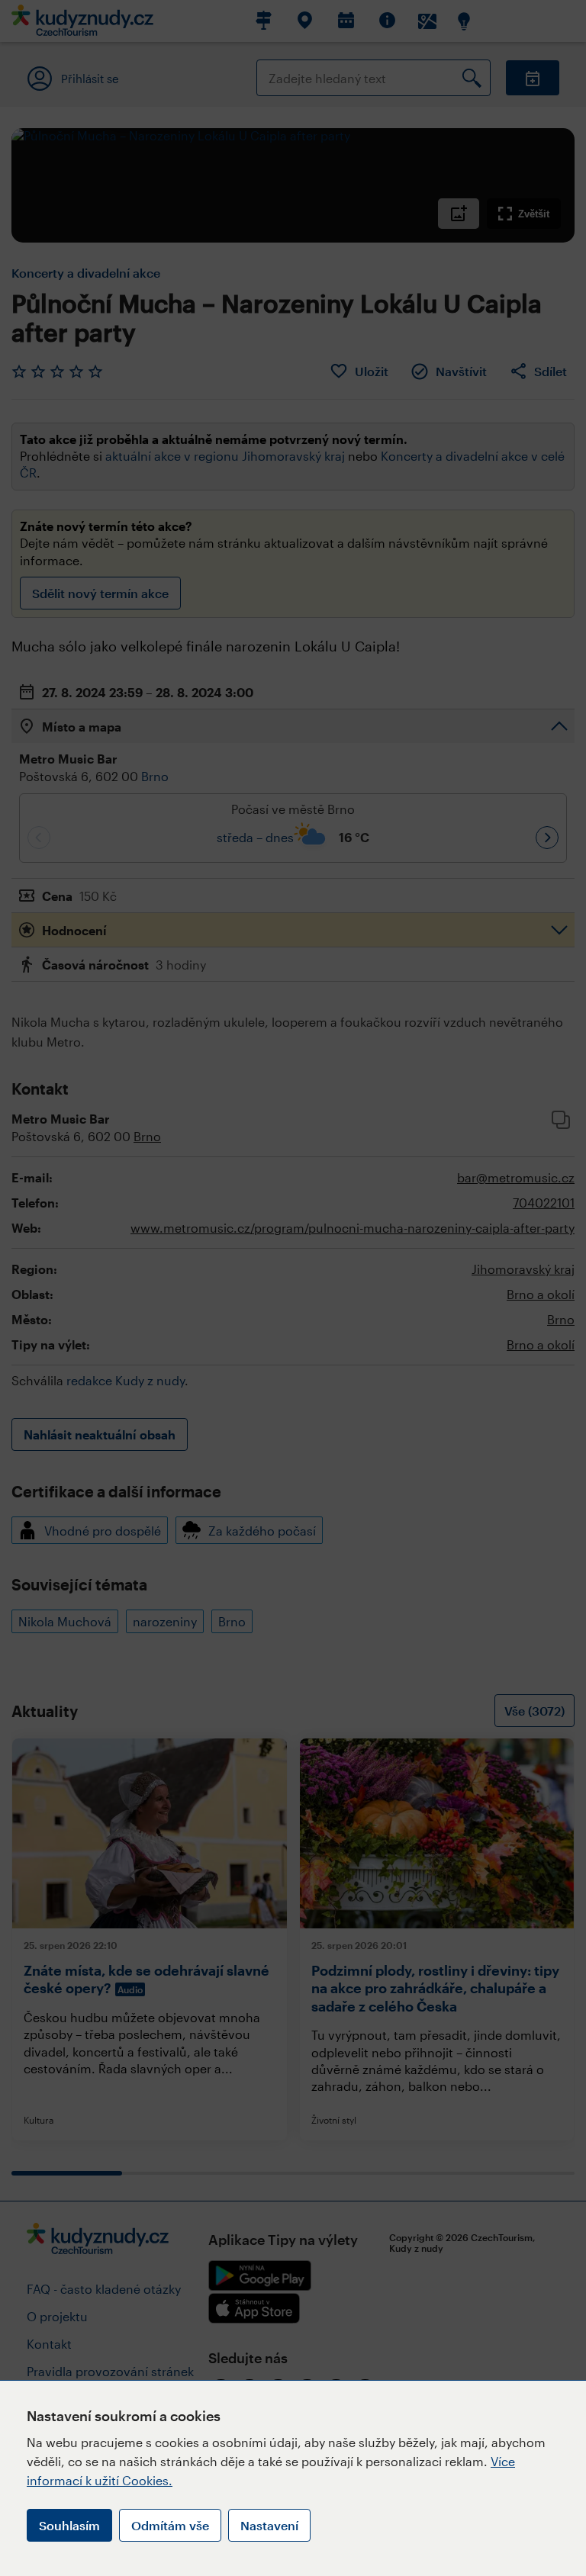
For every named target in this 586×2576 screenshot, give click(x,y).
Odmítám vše (170, 2525)
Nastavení (269, 2525)
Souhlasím (69, 2525)
